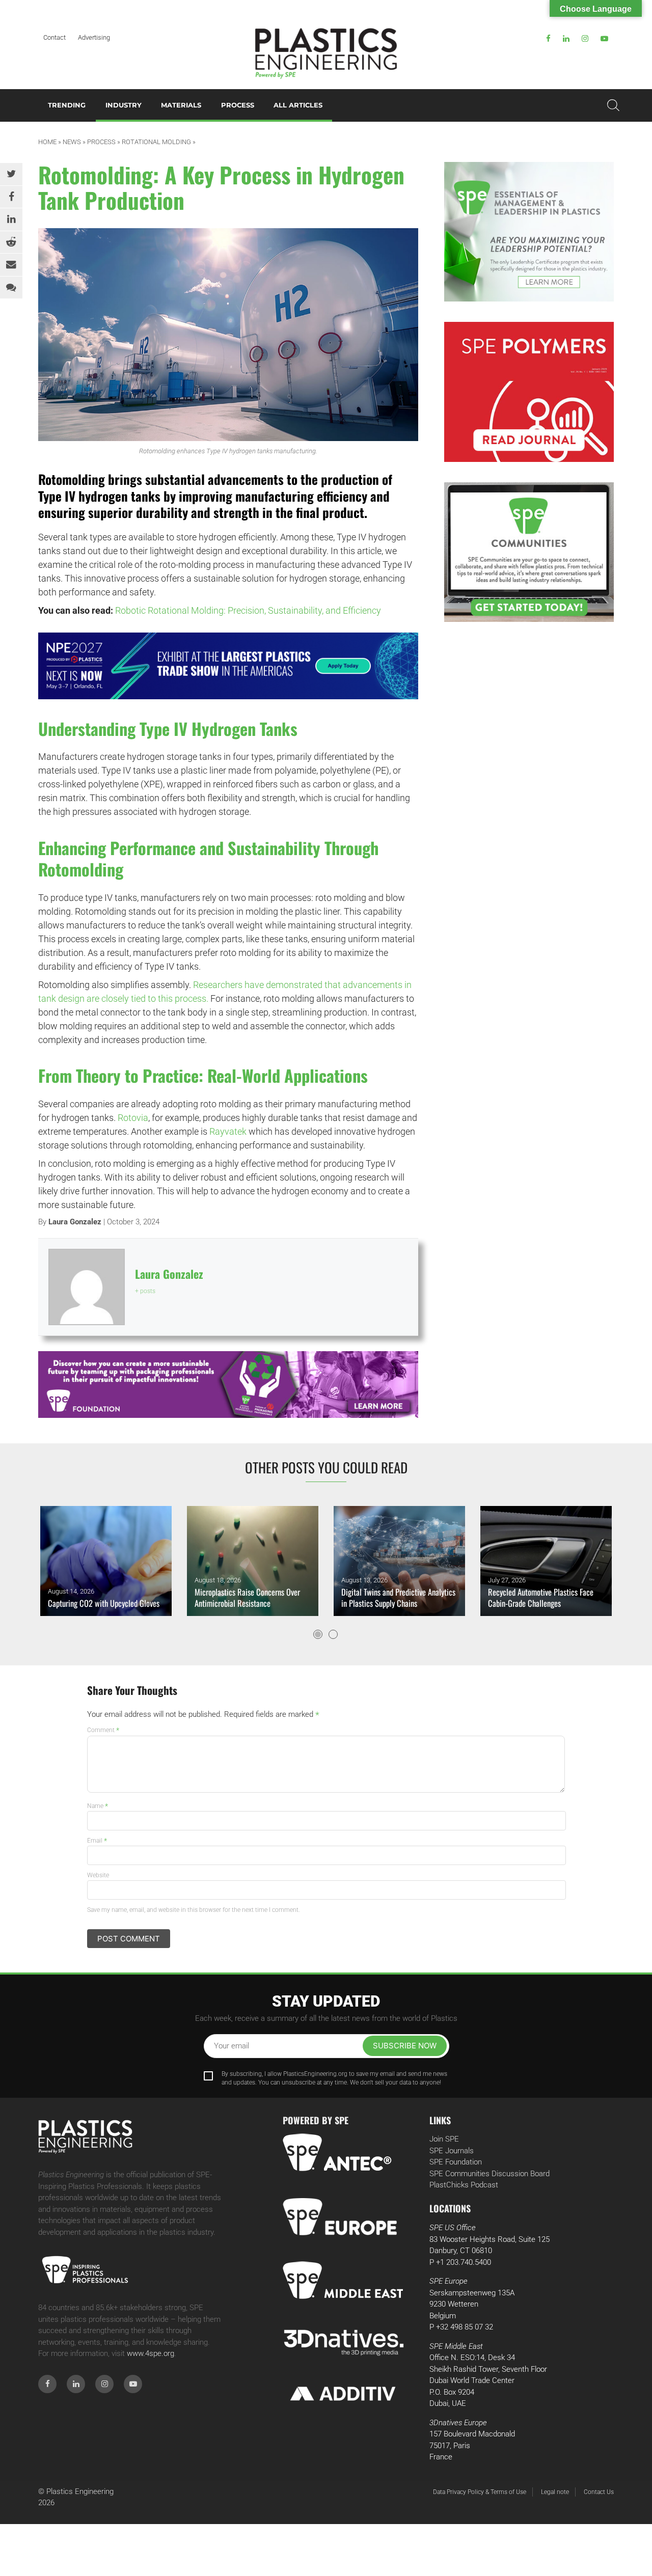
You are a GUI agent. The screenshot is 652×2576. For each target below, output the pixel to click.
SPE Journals (452, 2151)
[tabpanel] (106, 1561)
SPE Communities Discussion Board (490, 2174)
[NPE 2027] (228, 666)
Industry (124, 105)
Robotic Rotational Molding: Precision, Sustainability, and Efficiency (248, 610)
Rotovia (133, 1118)
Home (47, 142)
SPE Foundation (456, 2162)
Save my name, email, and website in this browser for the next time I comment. (194, 1910)
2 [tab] (333, 1634)
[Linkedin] (566, 39)
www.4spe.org (151, 2353)
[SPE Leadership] (529, 232)
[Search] (613, 105)
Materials (181, 105)
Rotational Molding (156, 142)
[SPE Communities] (529, 552)
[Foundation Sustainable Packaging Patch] (228, 1385)
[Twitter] (11, 174)
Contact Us (599, 2492)
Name (98, 1806)
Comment (103, 1730)
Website (98, 1875)
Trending (67, 105)
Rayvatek (228, 1131)
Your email (232, 2046)
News (72, 142)
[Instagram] (585, 39)
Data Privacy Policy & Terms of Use (480, 2492)
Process (238, 105)
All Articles (298, 105)
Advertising (94, 37)
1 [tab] (318, 1634)
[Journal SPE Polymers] (529, 392)
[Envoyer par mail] (11, 265)
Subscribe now (405, 2046)
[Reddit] (11, 242)
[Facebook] (548, 39)
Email (97, 1841)
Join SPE (444, 2139)
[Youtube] (604, 39)
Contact (55, 37)
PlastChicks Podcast (464, 2185)
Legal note (555, 2492)
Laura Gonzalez (75, 1222)
